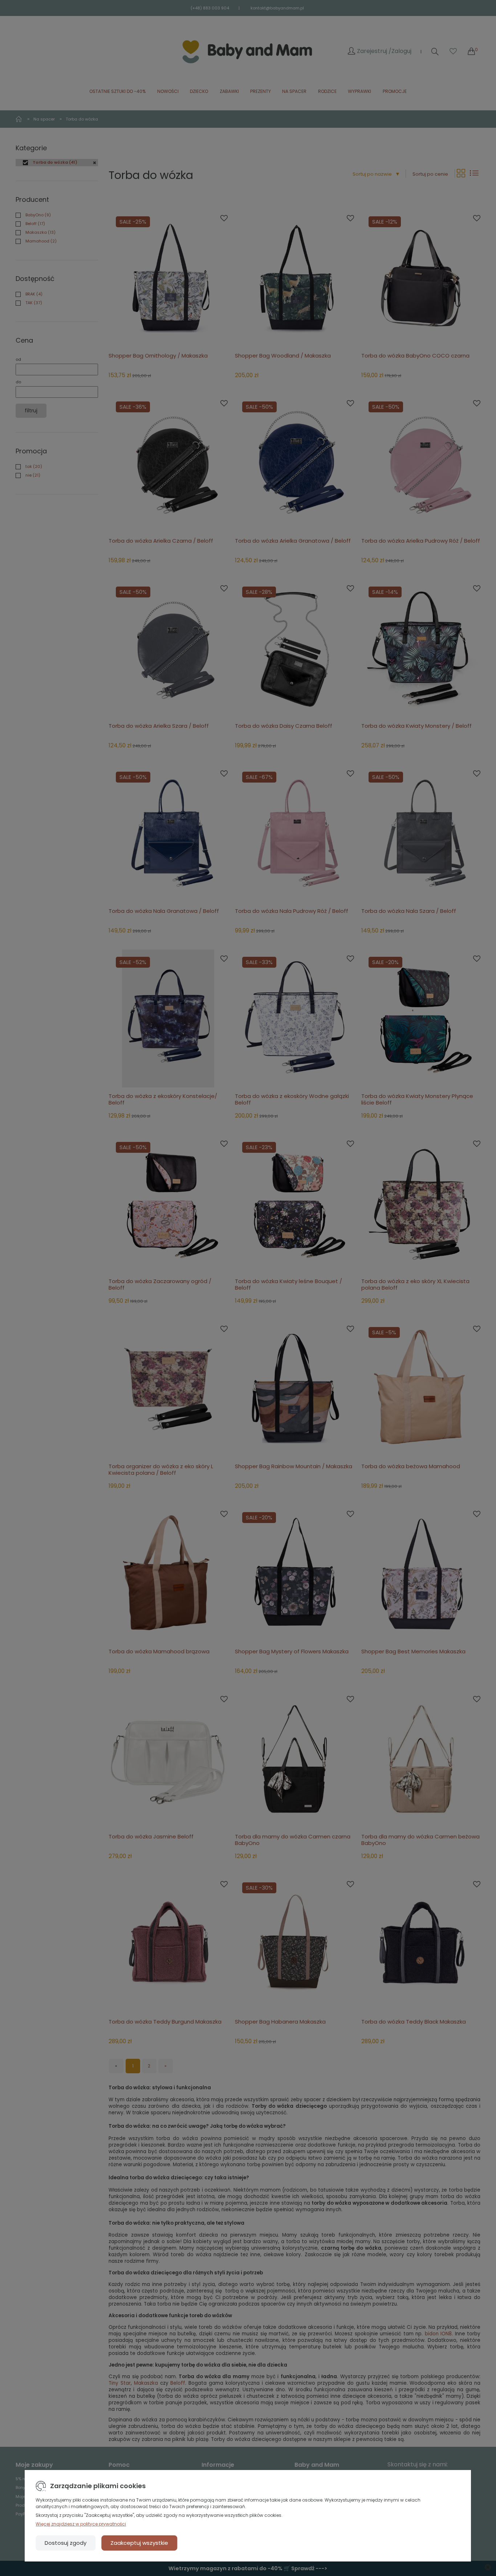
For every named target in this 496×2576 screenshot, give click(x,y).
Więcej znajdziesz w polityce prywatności (81, 2524)
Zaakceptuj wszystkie (139, 2543)
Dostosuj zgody (66, 2543)
